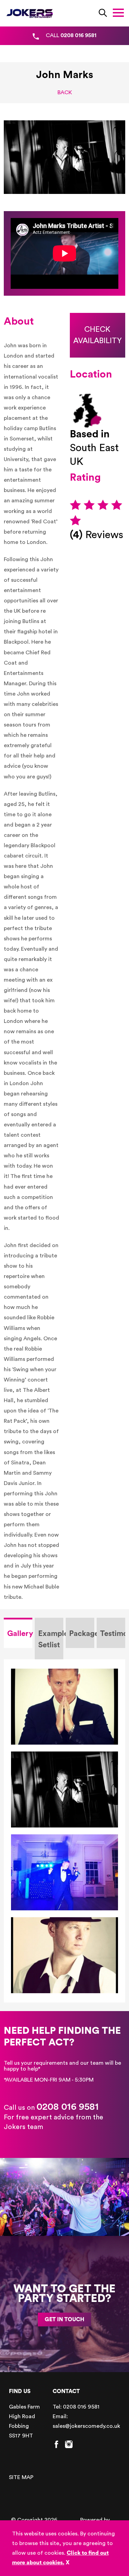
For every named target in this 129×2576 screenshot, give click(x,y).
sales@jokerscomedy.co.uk (86, 2426)
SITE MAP (21, 2477)
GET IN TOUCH (64, 2320)
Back (65, 92)
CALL (71, 35)
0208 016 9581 (68, 2107)
